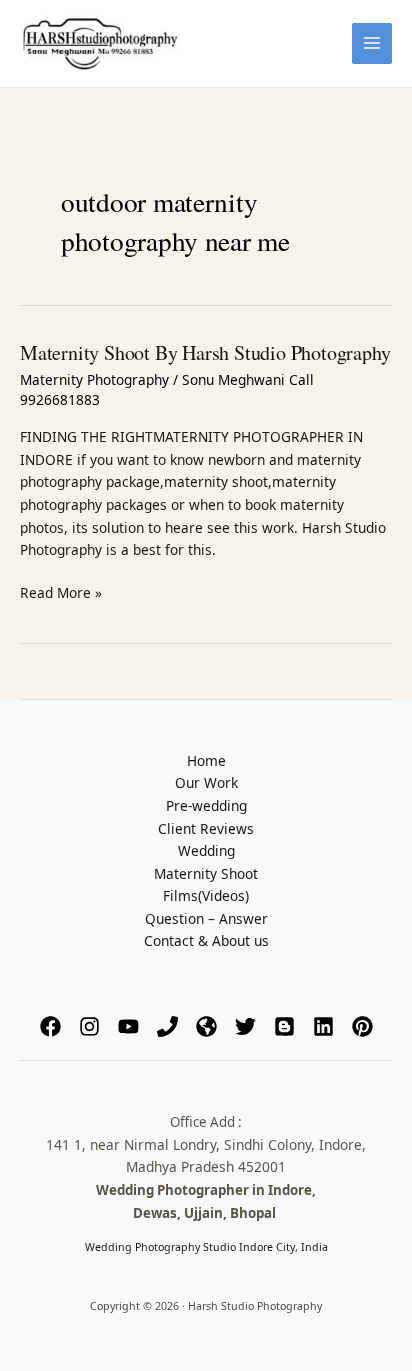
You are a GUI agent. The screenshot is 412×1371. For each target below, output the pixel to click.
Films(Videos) (206, 895)
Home (206, 760)
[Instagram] (89, 1026)
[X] (245, 1026)
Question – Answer (206, 918)
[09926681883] (167, 1026)
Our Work (206, 782)
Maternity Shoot (206, 873)
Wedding (206, 850)
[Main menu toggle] (372, 43)
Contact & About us (206, 940)
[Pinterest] (362, 1026)
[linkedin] (323, 1026)
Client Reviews (206, 828)
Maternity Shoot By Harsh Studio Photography (205, 352)
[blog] (284, 1026)
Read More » (61, 592)
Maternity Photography (94, 379)
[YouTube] (128, 1026)
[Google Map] (206, 1026)
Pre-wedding (206, 805)
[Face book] (50, 1026)
